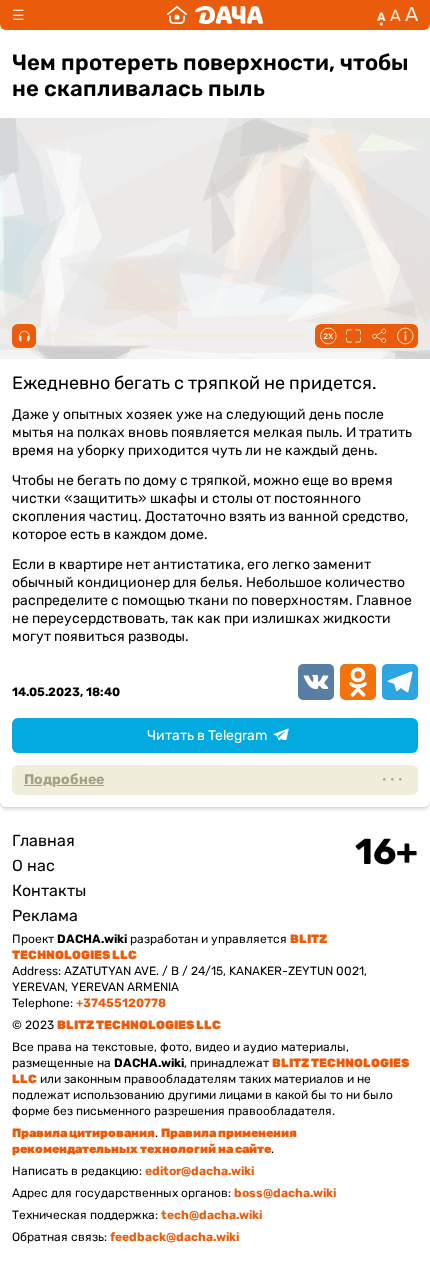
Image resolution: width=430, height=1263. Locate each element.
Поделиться (379, 336)
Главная (43, 840)
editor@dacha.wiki (199, 1171)
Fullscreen (353, 336)
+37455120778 (121, 1003)
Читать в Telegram (207, 735)
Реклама (45, 915)
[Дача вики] (215, 15)
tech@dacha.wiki (211, 1215)
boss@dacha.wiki (285, 1193)
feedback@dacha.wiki (174, 1237)
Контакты (49, 890)
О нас (33, 865)
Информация (405, 336)
